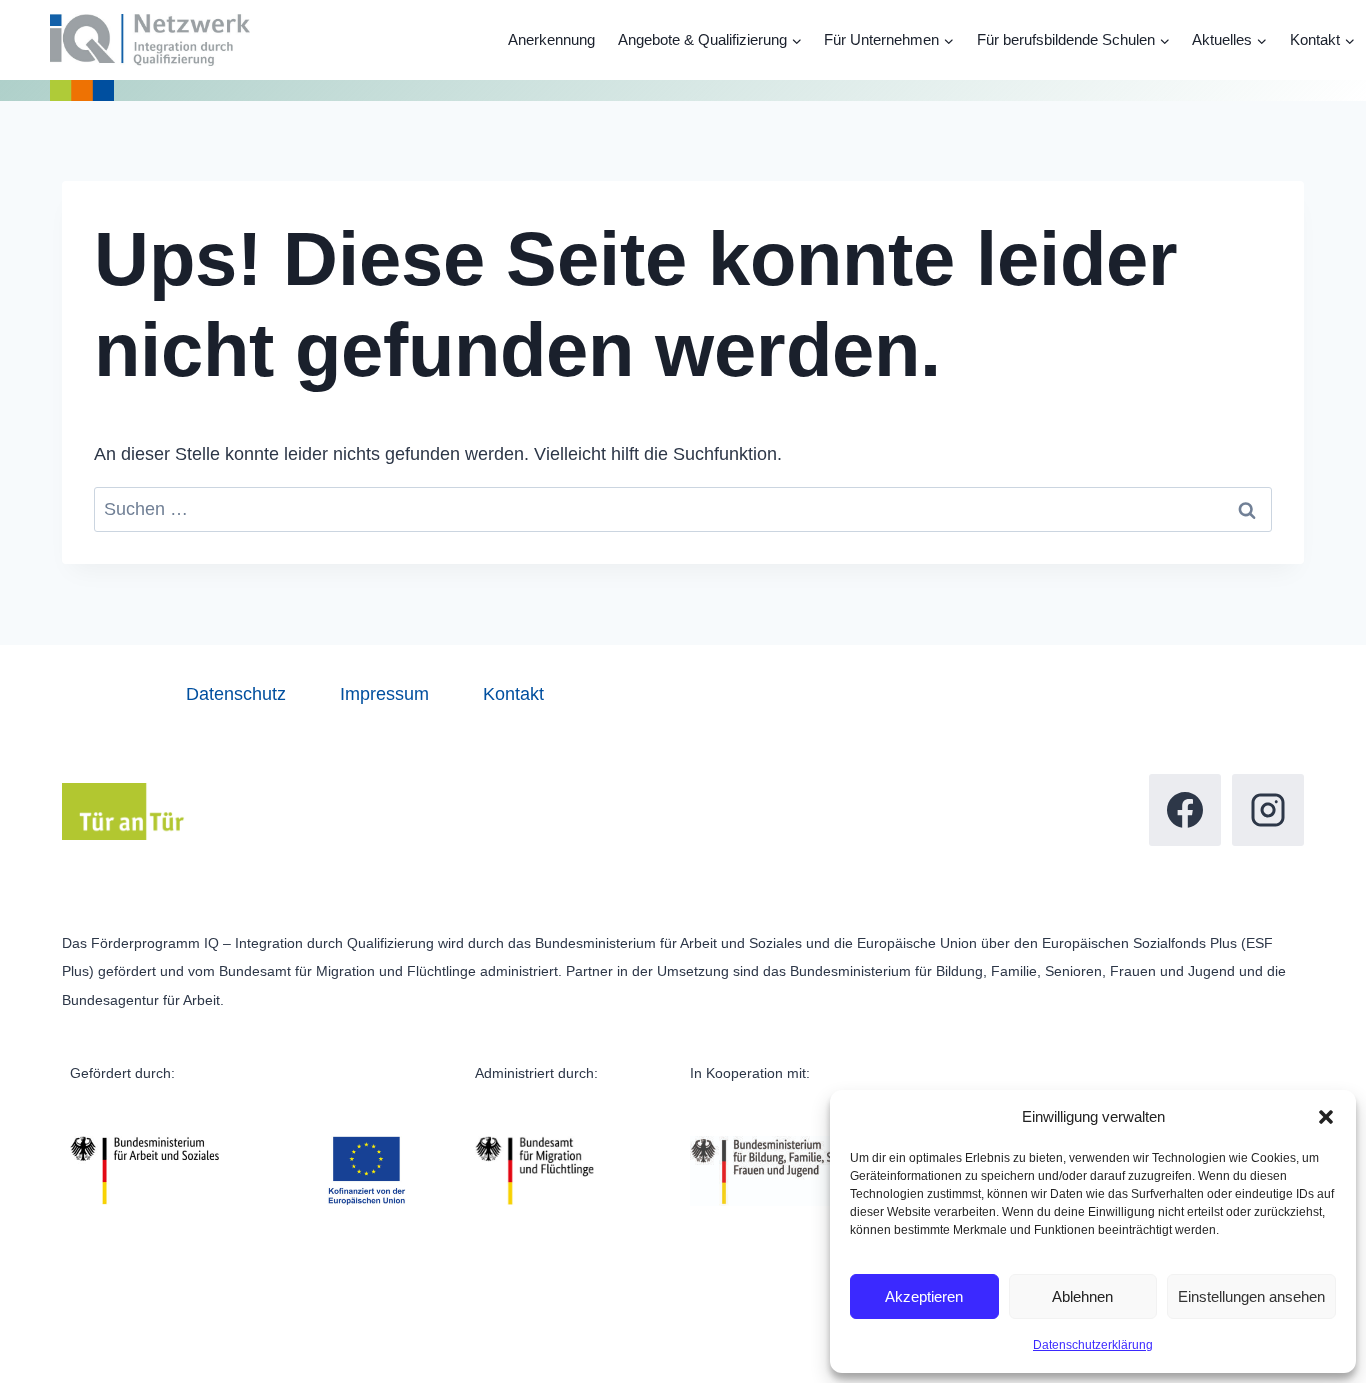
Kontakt (513, 694)
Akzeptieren (924, 1296)
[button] (1326, 1117)
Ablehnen (1082, 1296)
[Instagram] (1268, 810)
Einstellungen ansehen (1251, 1296)
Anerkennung (551, 39)
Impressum (384, 694)
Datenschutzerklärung (1093, 1345)
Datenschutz (236, 694)
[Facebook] (1185, 810)
